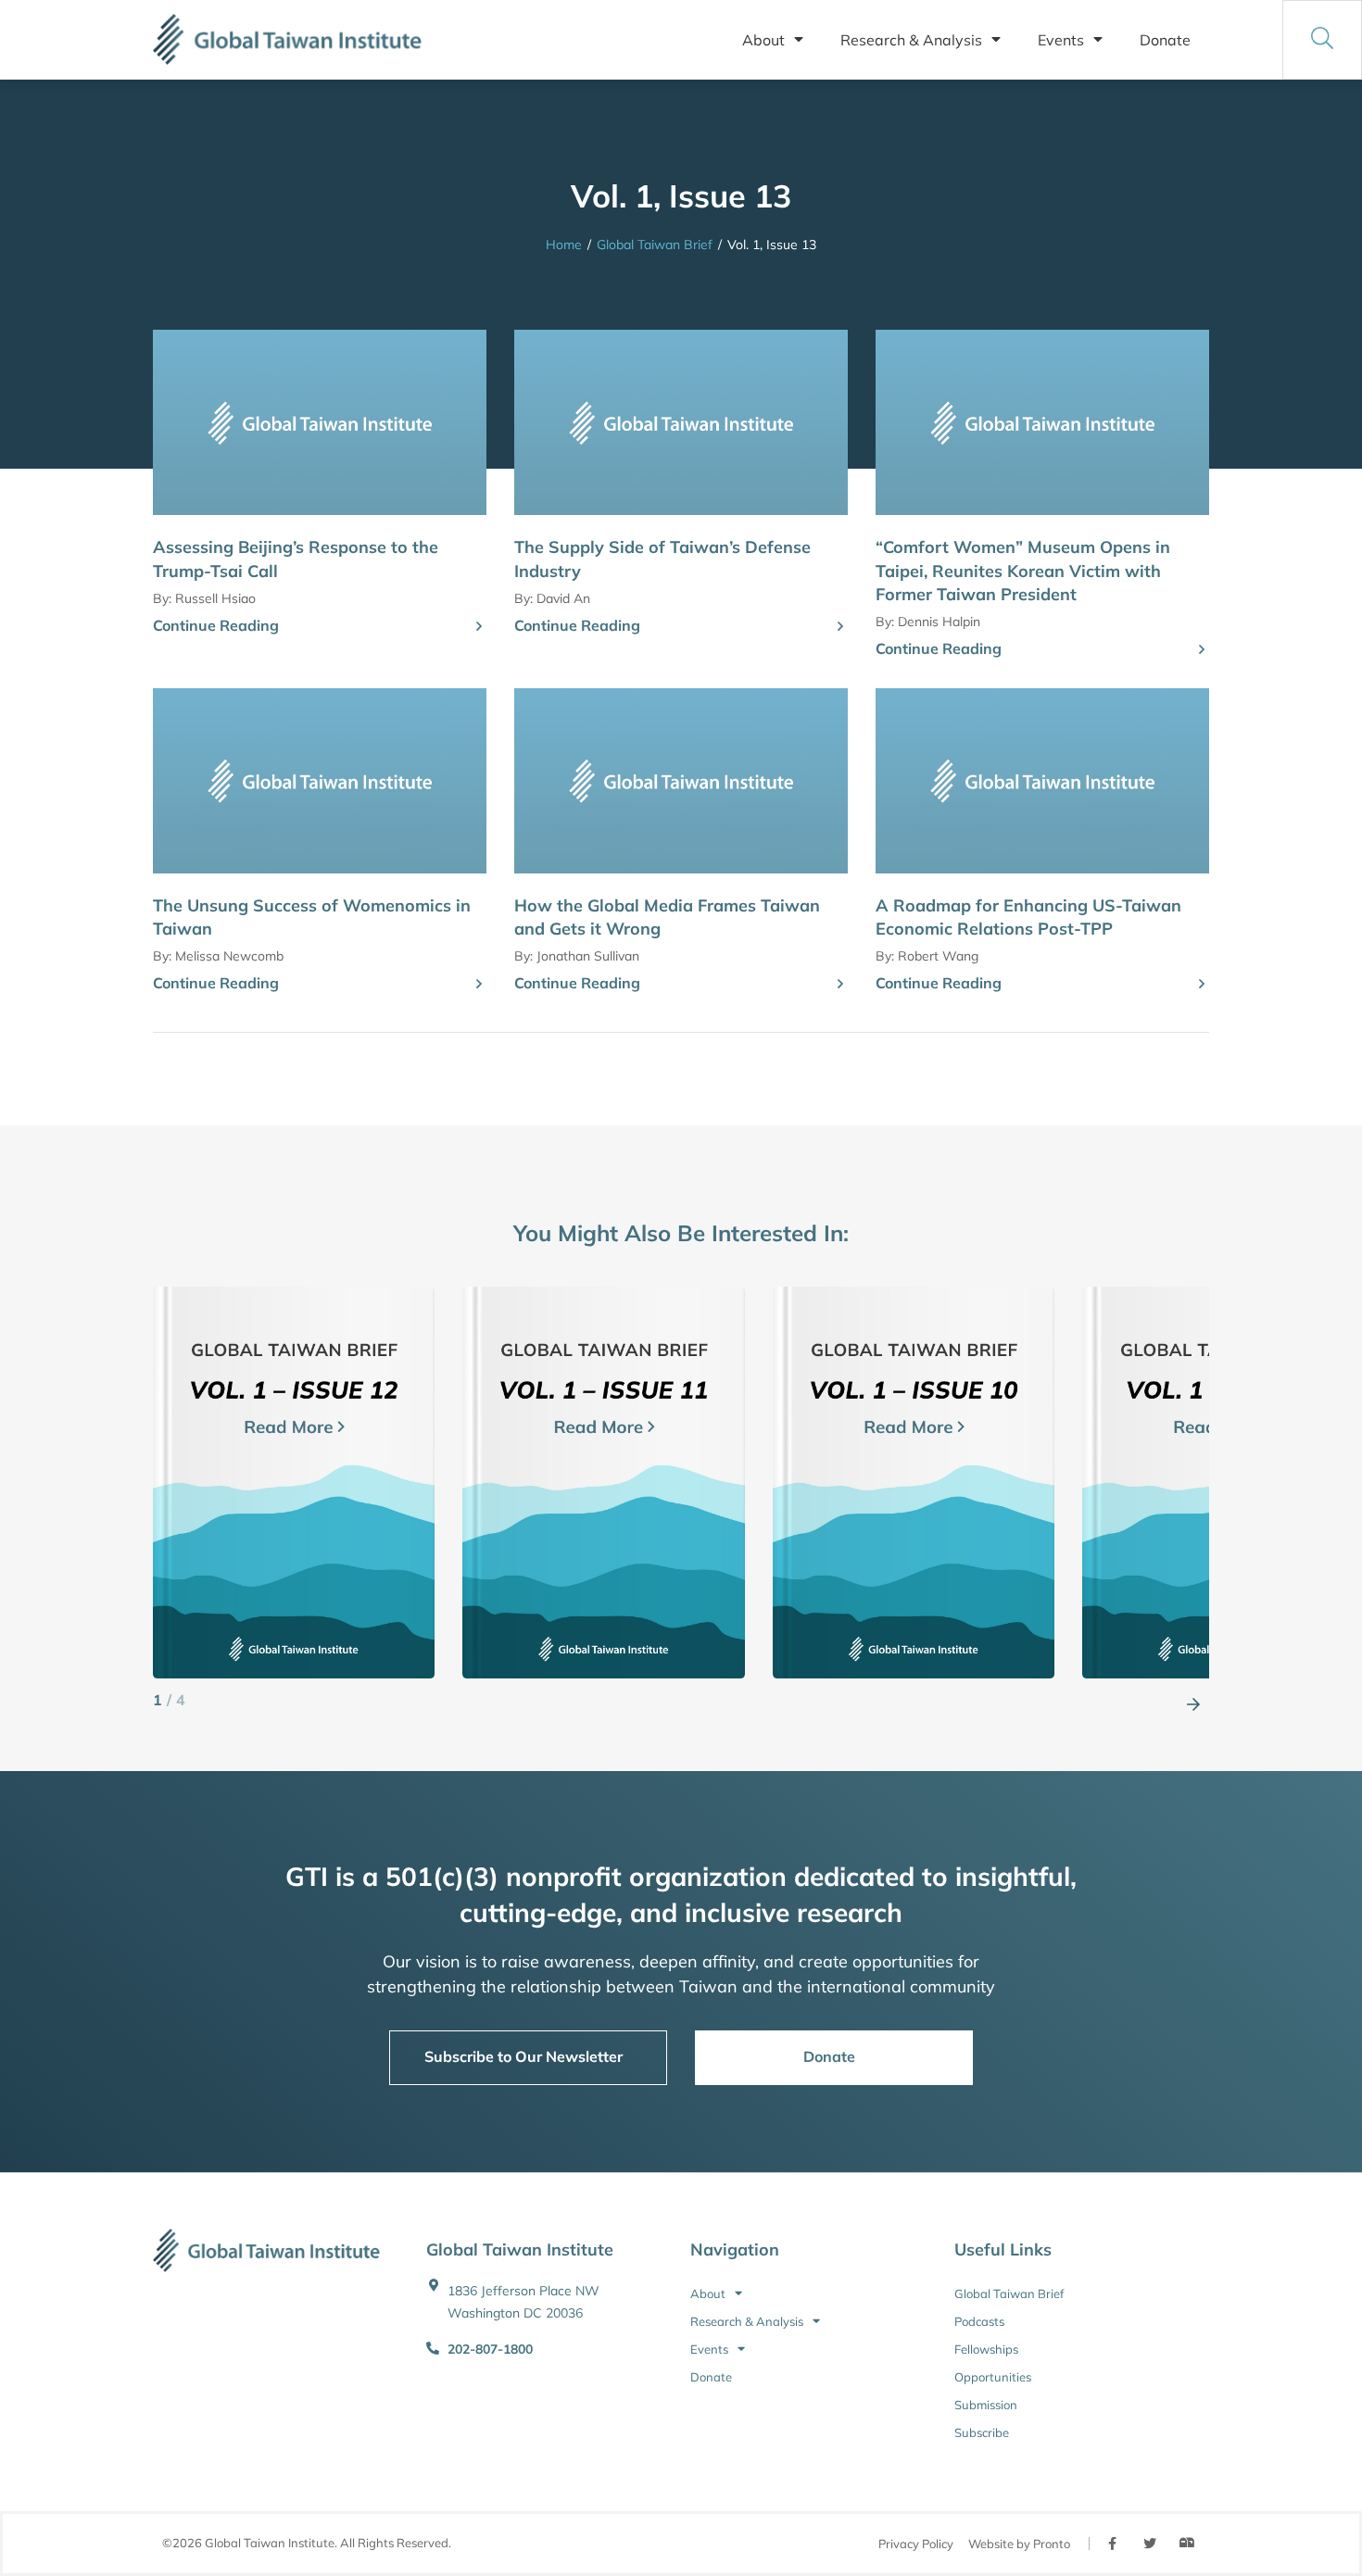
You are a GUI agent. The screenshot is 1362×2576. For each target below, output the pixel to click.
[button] (1193, 1701)
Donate (1165, 40)
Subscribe (982, 2432)
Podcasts (979, 2321)
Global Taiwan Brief (655, 245)
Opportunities (993, 2377)
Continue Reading (216, 625)
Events (1061, 40)
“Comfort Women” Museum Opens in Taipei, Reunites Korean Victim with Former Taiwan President (1023, 570)
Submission (986, 2405)
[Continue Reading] (479, 627)
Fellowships (986, 2349)
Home (564, 245)
